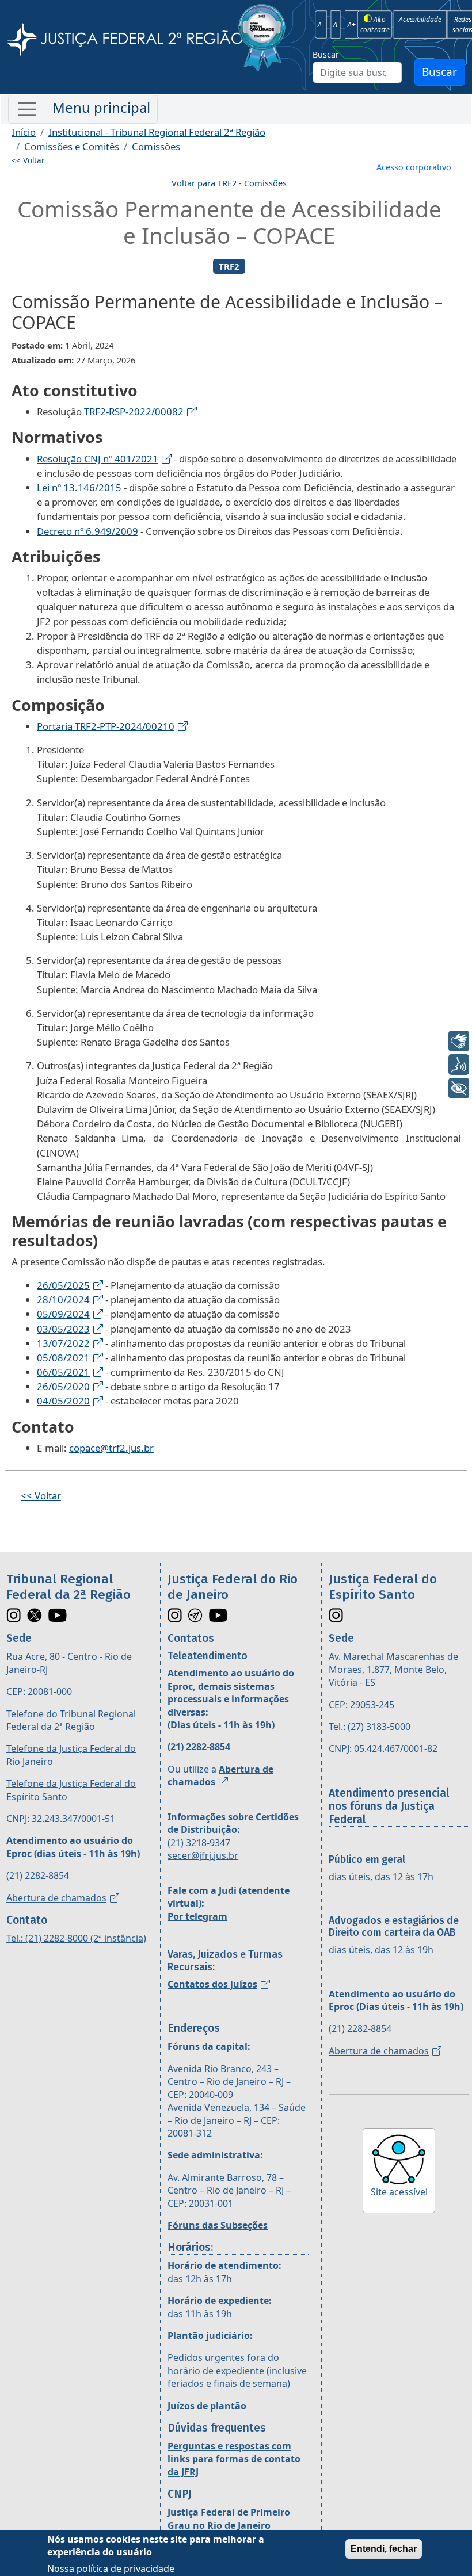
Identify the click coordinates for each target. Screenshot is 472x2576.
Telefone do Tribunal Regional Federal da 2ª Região (71, 1720)
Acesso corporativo (414, 167)
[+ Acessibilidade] (459, 1088)
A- (321, 24)
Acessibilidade (420, 19)
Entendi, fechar (384, 2549)
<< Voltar (28, 160)
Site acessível (399, 2192)
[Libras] (459, 1041)
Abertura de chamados (56, 1898)
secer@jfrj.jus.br (203, 1855)
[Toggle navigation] (83, 109)
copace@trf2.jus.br (111, 1448)
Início (24, 132)
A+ (352, 24)
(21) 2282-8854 (38, 1875)
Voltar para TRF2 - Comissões (229, 183)
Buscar (326, 54)
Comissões (156, 146)
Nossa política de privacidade (111, 2569)
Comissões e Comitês (72, 146)
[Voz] (459, 1065)
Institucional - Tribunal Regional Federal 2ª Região (157, 132)
